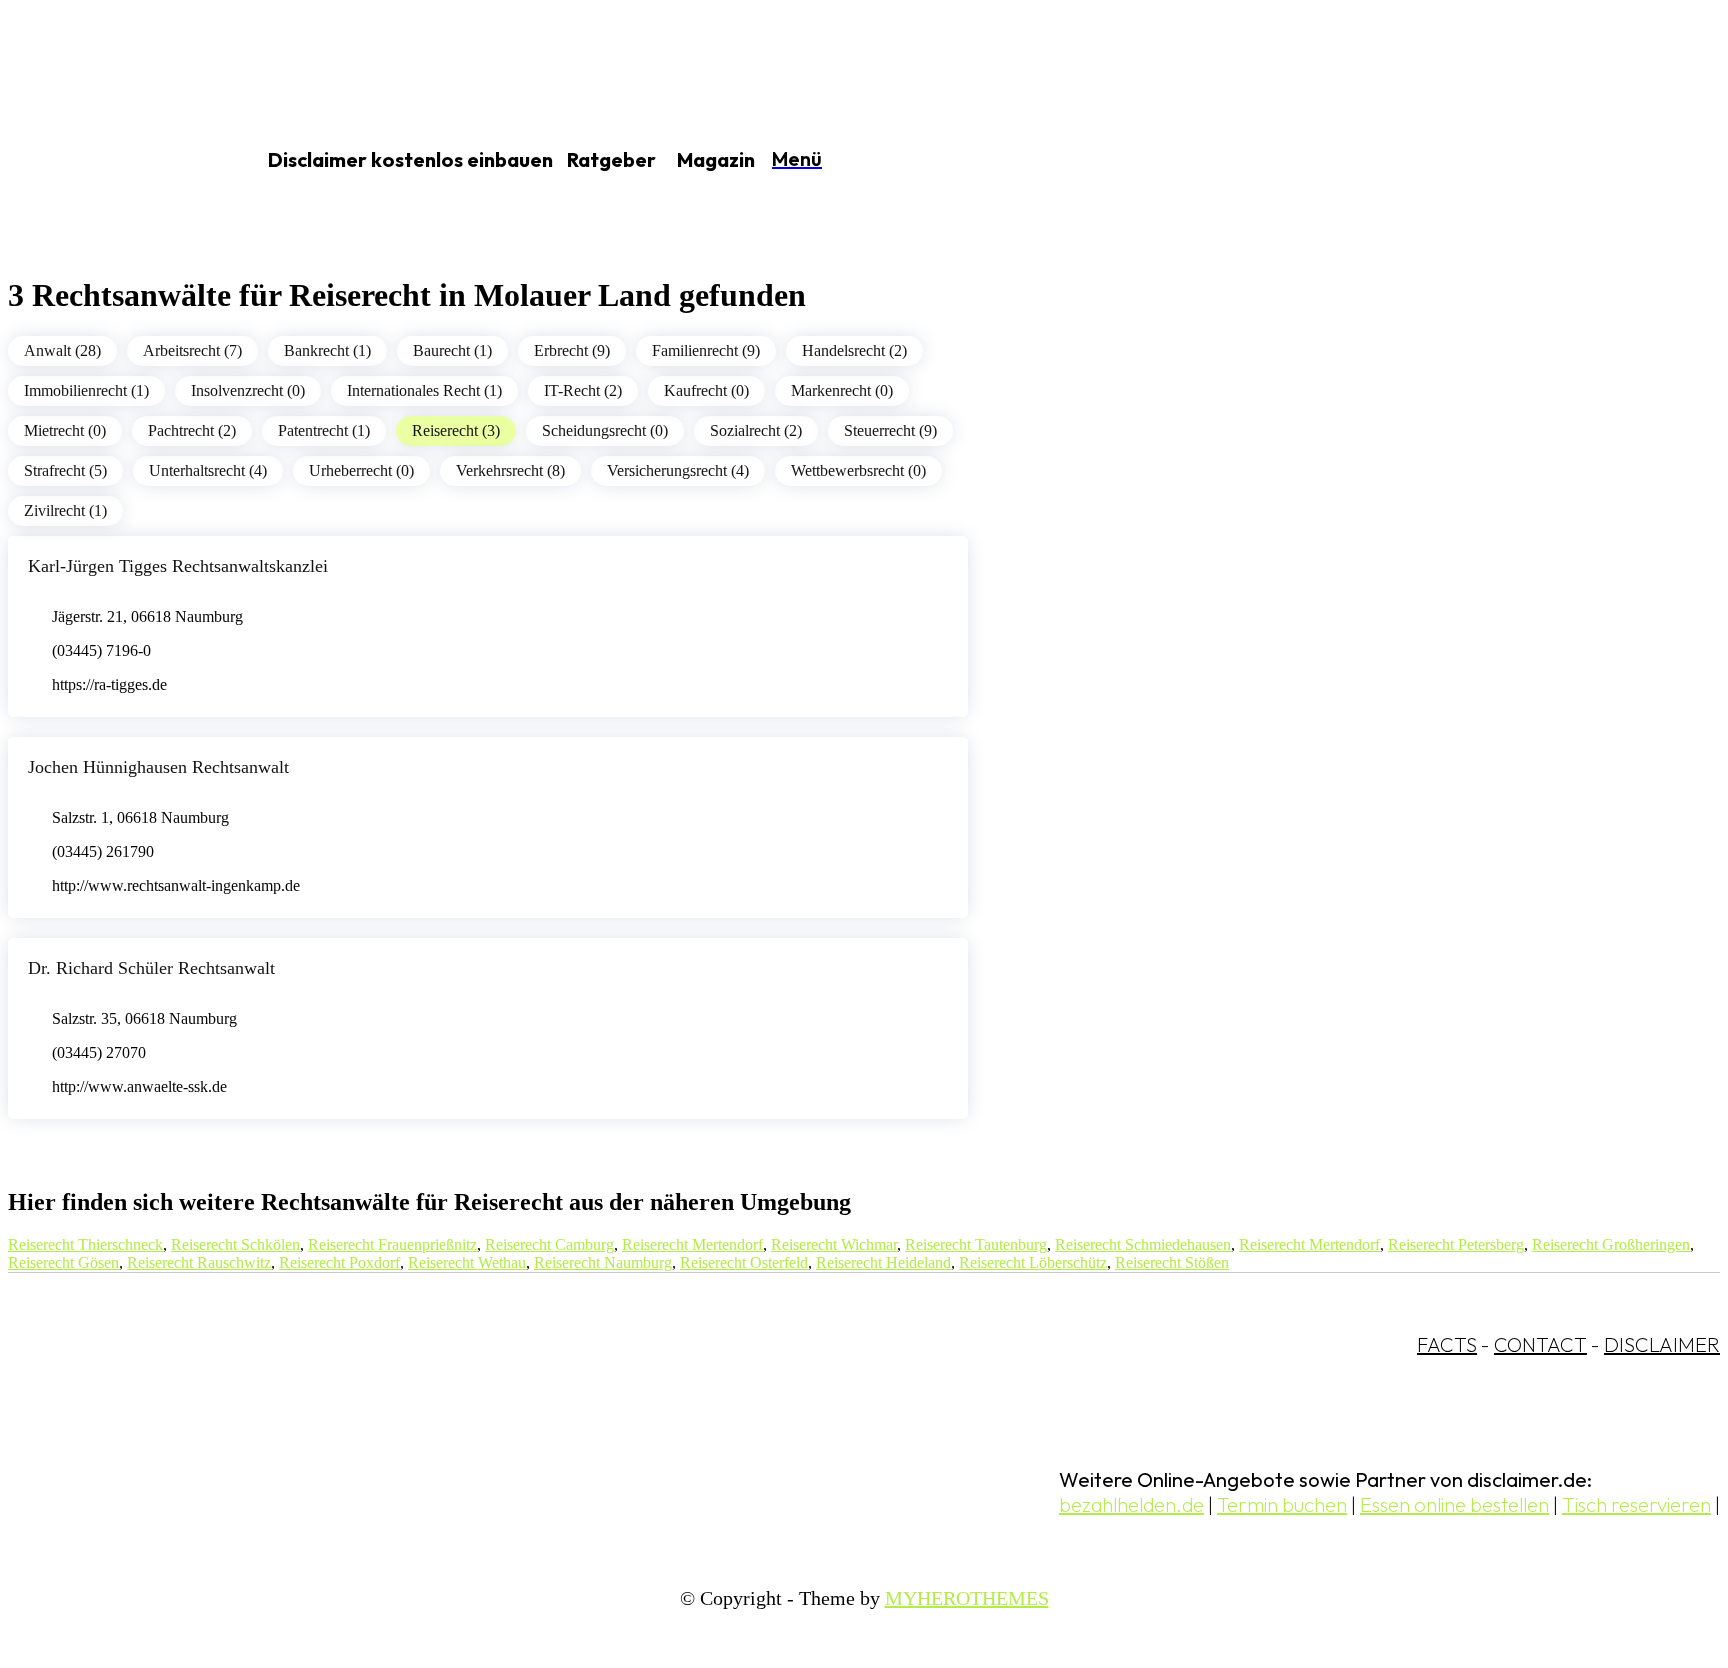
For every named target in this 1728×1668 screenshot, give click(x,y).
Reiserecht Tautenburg (976, 1244)
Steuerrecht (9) (890, 430)
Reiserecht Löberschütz (1033, 1262)
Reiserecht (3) (456, 430)
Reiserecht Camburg (549, 1244)
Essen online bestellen (1454, 1504)
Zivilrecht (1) (65, 510)
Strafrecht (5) (65, 470)
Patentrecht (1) (324, 430)
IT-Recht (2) (583, 390)
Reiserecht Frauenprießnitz (392, 1244)
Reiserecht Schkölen (235, 1244)
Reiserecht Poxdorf (339, 1262)
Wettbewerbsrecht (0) (858, 470)
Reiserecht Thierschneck (85, 1244)
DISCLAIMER (1662, 1344)
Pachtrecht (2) (192, 430)
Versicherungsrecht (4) (678, 470)
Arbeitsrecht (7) (192, 350)
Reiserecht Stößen (1172, 1262)
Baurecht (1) (452, 350)
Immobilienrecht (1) (86, 390)
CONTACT (1540, 1344)
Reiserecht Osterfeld (744, 1262)
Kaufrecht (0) (706, 390)
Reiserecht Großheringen (1611, 1244)
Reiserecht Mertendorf (692, 1244)
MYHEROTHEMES (967, 1598)
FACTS (1447, 1344)
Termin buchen (1282, 1504)
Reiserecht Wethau (467, 1262)
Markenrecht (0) (842, 390)
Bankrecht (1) (327, 350)
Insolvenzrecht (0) (248, 390)
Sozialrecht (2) (756, 430)
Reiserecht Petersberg (1456, 1244)
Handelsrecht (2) (854, 350)
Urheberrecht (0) (361, 470)
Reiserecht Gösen (63, 1262)
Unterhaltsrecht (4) (208, 470)
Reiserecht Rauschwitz (199, 1262)
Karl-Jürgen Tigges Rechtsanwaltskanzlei (178, 566)
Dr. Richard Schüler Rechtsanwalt (151, 968)
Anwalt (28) (62, 350)
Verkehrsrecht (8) (510, 470)
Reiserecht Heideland (883, 1262)
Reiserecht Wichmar (834, 1244)
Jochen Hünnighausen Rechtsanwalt (158, 767)
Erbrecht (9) (572, 350)
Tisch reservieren (1636, 1504)
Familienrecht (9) (706, 350)
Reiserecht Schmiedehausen (1143, 1244)
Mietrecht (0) (65, 430)
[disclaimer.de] (108, 161)
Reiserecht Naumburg (603, 1262)
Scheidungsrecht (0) (605, 430)
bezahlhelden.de (1131, 1504)
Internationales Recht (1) (424, 390)
